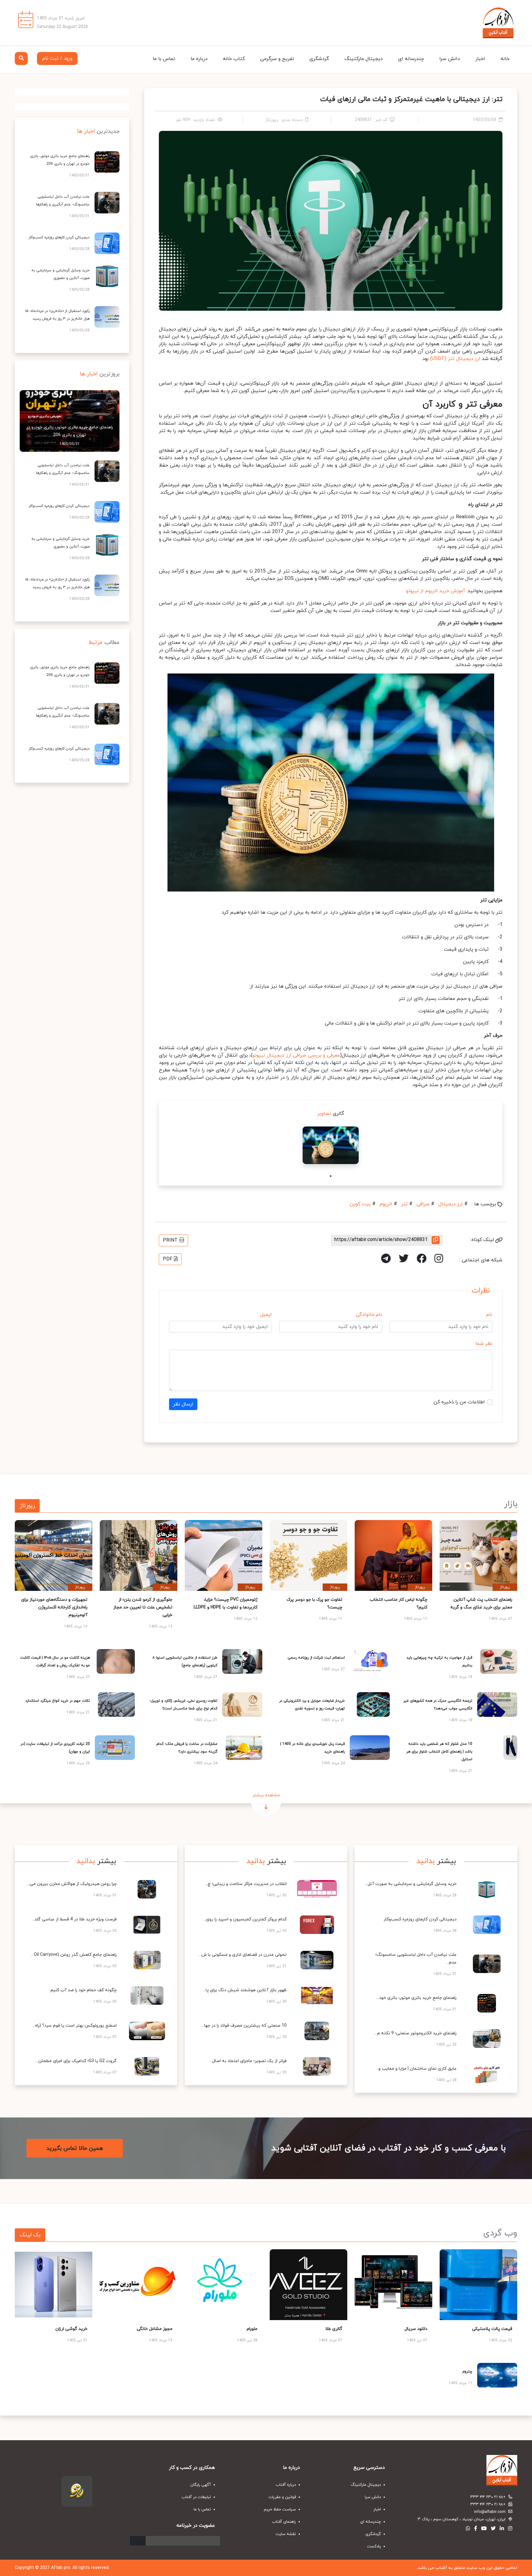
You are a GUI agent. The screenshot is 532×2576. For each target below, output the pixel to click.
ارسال (138, 2541)
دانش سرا (450, 59)
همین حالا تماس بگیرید (75, 2148)
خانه (505, 59)
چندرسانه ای (411, 59)
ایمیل (266, 1315)
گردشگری (319, 59)
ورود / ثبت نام (57, 59)
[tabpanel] (331, 1145)
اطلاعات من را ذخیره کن (459, 1402)
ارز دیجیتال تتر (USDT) (455, 359)
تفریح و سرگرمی (277, 59)
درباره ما (199, 59)
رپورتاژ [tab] (27, 1506)
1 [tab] (331, 1176)
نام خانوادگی (369, 1315)
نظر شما (484, 1344)
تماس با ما (164, 59)
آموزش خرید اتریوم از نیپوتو (436, 591)
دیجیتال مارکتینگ (364, 59)
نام (489, 1315)
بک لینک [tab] (30, 2235)
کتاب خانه (234, 59)
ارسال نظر (183, 1404)
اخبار (480, 59)
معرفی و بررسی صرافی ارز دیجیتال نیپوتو (296, 1055)
